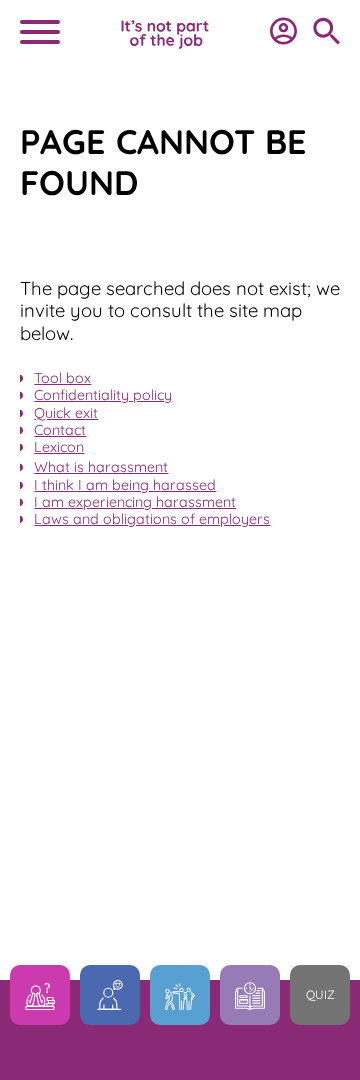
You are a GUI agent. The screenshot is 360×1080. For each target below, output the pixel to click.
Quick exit (66, 413)
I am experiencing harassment (135, 502)
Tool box (62, 378)
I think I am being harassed (125, 485)
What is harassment (101, 467)
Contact (60, 430)
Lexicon (59, 447)
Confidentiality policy (103, 395)
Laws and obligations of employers (152, 519)
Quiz (320, 994)
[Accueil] (165, 46)
